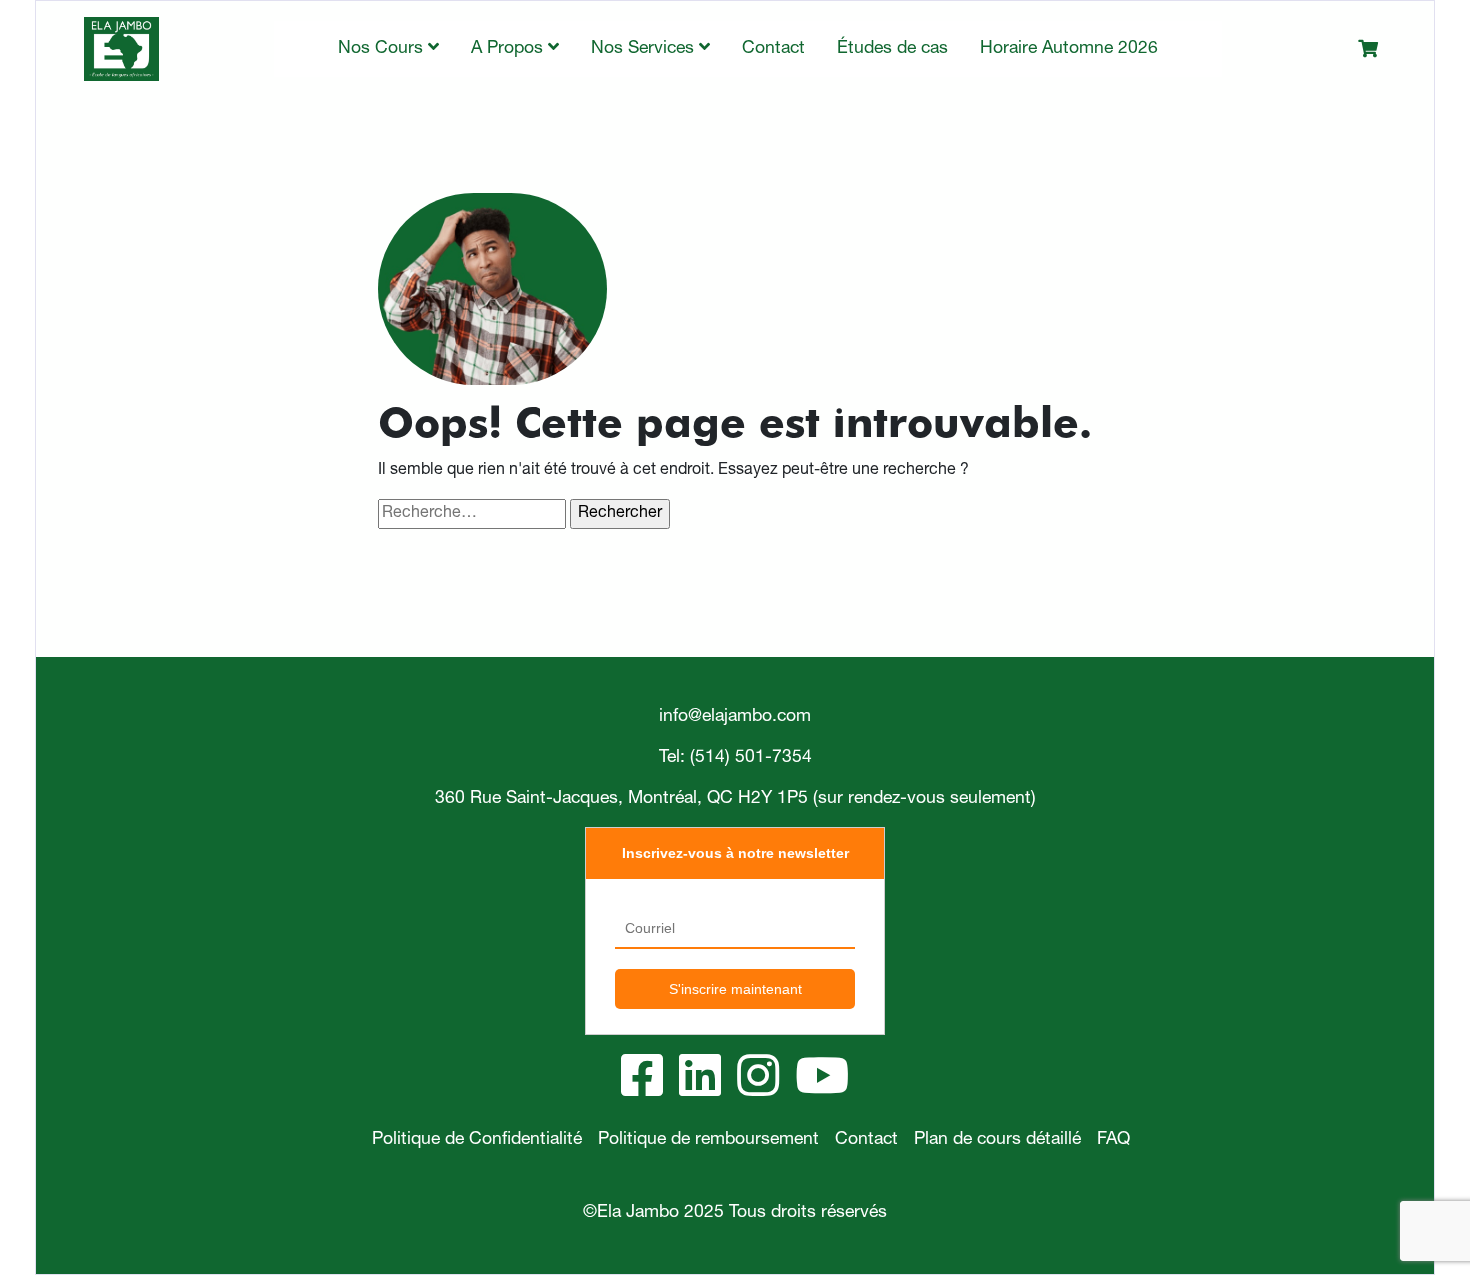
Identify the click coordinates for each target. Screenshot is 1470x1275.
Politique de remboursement (708, 1140)
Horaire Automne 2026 (1069, 49)
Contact (773, 49)
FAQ (1113, 1140)
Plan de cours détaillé (997, 1140)
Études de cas (892, 49)
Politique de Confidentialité (477, 1140)
